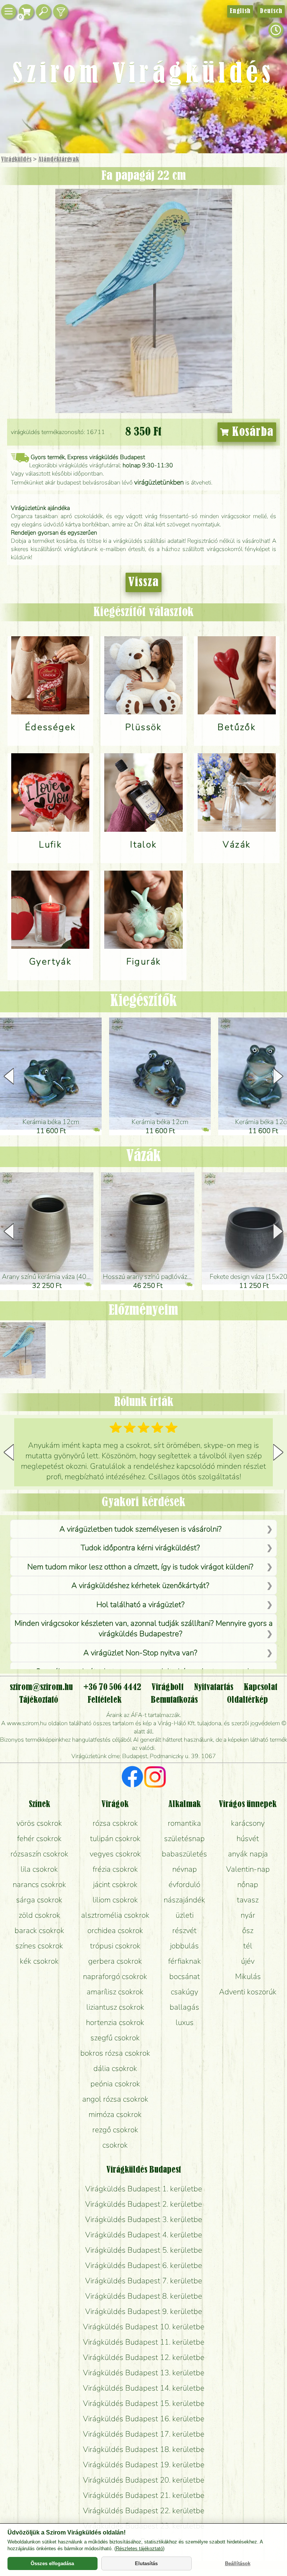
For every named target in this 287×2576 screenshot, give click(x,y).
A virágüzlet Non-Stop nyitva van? (140, 1653)
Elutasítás (146, 2563)
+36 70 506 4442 (112, 1687)
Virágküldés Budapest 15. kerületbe (144, 2403)
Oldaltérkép (247, 1700)
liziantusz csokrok (115, 2007)
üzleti (185, 1915)
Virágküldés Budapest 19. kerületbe (144, 2465)
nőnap (248, 1884)
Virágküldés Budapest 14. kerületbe (144, 2388)
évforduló (184, 1884)
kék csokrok (39, 1961)
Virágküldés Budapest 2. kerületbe (144, 2204)
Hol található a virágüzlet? (141, 1604)
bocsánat (185, 1976)
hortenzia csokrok (115, 2022)
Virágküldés (16, 160)
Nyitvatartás (214, 1687)
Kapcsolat (260, 1687)
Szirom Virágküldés (143, 75)
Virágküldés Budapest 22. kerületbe (144, 2511)
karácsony (248, 1823)
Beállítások (238, 2563)
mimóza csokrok (115, 2114)
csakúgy (184, 1992)
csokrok (115, 2145)
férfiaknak (185, 1961)
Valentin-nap (248, 1869)
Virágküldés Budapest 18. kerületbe (144, 2449)
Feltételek (104, 1700)
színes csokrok (39, 1946)
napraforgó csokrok (115, 1976)
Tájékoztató (39, 1700)
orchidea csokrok (115, 1930)
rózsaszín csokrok (39, 1854)
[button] (278, 1076)
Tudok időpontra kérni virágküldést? (140, 1548)
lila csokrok (39, 1869)
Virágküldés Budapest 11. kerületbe (144, 2342)
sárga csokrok (39, 1900)
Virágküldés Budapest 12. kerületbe (144, 2357)
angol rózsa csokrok (115, 2099)
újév (248, 1961)
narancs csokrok (39, 1884)
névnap (185, 1869)
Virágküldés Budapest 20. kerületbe (144, 2480)
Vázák (143, 1157)
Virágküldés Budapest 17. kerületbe (144, 2434)
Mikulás (248, 1976)
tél (248, 1946)
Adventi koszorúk (248, 1992)
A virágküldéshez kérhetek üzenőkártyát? (140, 1585)
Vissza (143, 582)
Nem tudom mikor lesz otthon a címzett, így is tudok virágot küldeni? (140, 1567)
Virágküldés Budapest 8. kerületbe (144, 2296)
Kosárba (251, 432)
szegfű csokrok (115, 2038)
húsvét (248, 1838)
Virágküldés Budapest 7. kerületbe (144, 2281)
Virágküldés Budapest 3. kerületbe (144, 2219)
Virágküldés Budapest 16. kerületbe (144, 2419)
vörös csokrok (39, 1823)
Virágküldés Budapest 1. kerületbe (144, 2189)
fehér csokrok (39, 1838)
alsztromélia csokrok (115, 1915)
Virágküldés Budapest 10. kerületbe (144, 2327)
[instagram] (155, 1778)
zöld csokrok (39, 1915)
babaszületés (184, 1854)
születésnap (184, 1838)
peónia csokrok (115, 2084)
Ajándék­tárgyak (59, 160)
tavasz (248, 1900)
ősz (248, 1930)
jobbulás (184, 1946)
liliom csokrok (115, 1900)
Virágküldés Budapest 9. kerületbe (144, 2311)
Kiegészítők (143, 1001)
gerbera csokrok (115, 1961)
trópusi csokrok (115, 1946)
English (240, 11)
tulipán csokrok (115, 1838)
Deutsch (271, 11)
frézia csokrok (115, 1869)
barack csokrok (39, 1930)
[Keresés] (43, 12)
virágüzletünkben (159, 482)
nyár (248, 1915)
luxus (185, 2022)
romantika (184, 1823)
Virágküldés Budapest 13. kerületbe (144, 2373)
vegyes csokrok (115, 1854)
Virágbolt (168, 1687)
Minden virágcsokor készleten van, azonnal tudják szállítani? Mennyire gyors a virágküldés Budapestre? (143, 1628)
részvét (184, 1930)
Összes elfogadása (52, 2563)
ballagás (184, 2007)
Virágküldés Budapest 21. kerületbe (144, 2495)
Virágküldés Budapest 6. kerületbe (144, 2265)
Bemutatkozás (174, 1700)
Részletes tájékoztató (139, 2549)
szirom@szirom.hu (41, 1687)
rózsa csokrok (115, 1823)
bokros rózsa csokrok (115, 2053)
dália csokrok (115, 2068)
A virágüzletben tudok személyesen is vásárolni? (141, 1529)
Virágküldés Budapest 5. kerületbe (144, 2250)
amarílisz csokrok (115, 1992)
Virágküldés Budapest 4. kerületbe (144, 2235)
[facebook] (132, 1778)
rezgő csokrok (115, 2130)
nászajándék (184, 1900)
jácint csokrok (115, 1884)
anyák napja (248, 1854)
